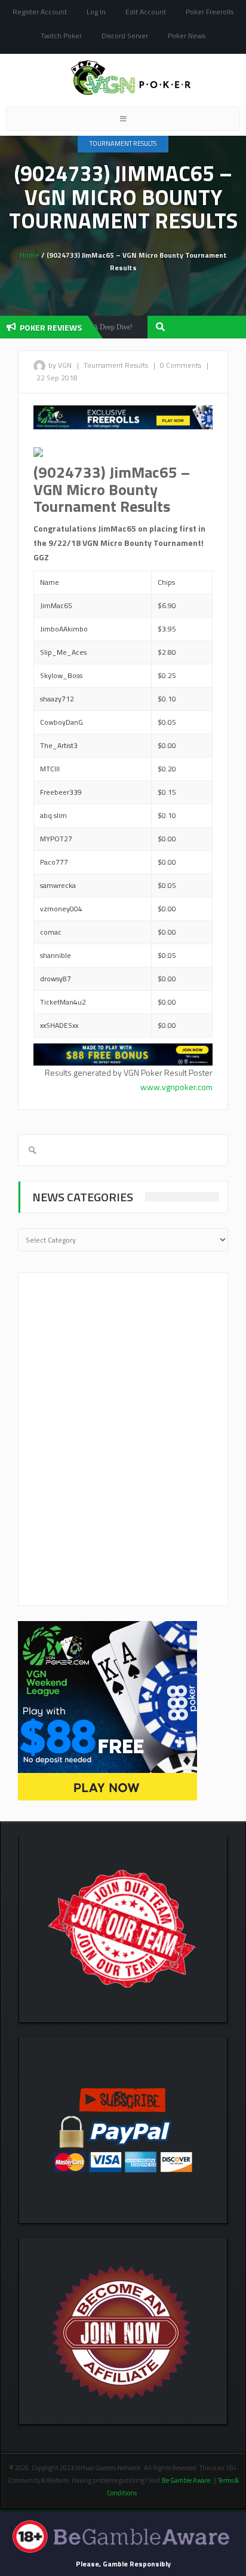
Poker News (187, 36)
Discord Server (125, 36)
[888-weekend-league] (107, 1710)
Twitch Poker (61, 36)
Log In (96, 12)
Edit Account (146, 12)
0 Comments (181, 365)
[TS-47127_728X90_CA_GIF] (123, 1053)
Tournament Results (123, 144)
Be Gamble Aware (186, 2480)
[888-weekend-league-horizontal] (123, 416)
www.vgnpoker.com (176, 1087)
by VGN (60, 365)
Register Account (40, 12)
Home (30, 255)
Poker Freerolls (210, 12)
